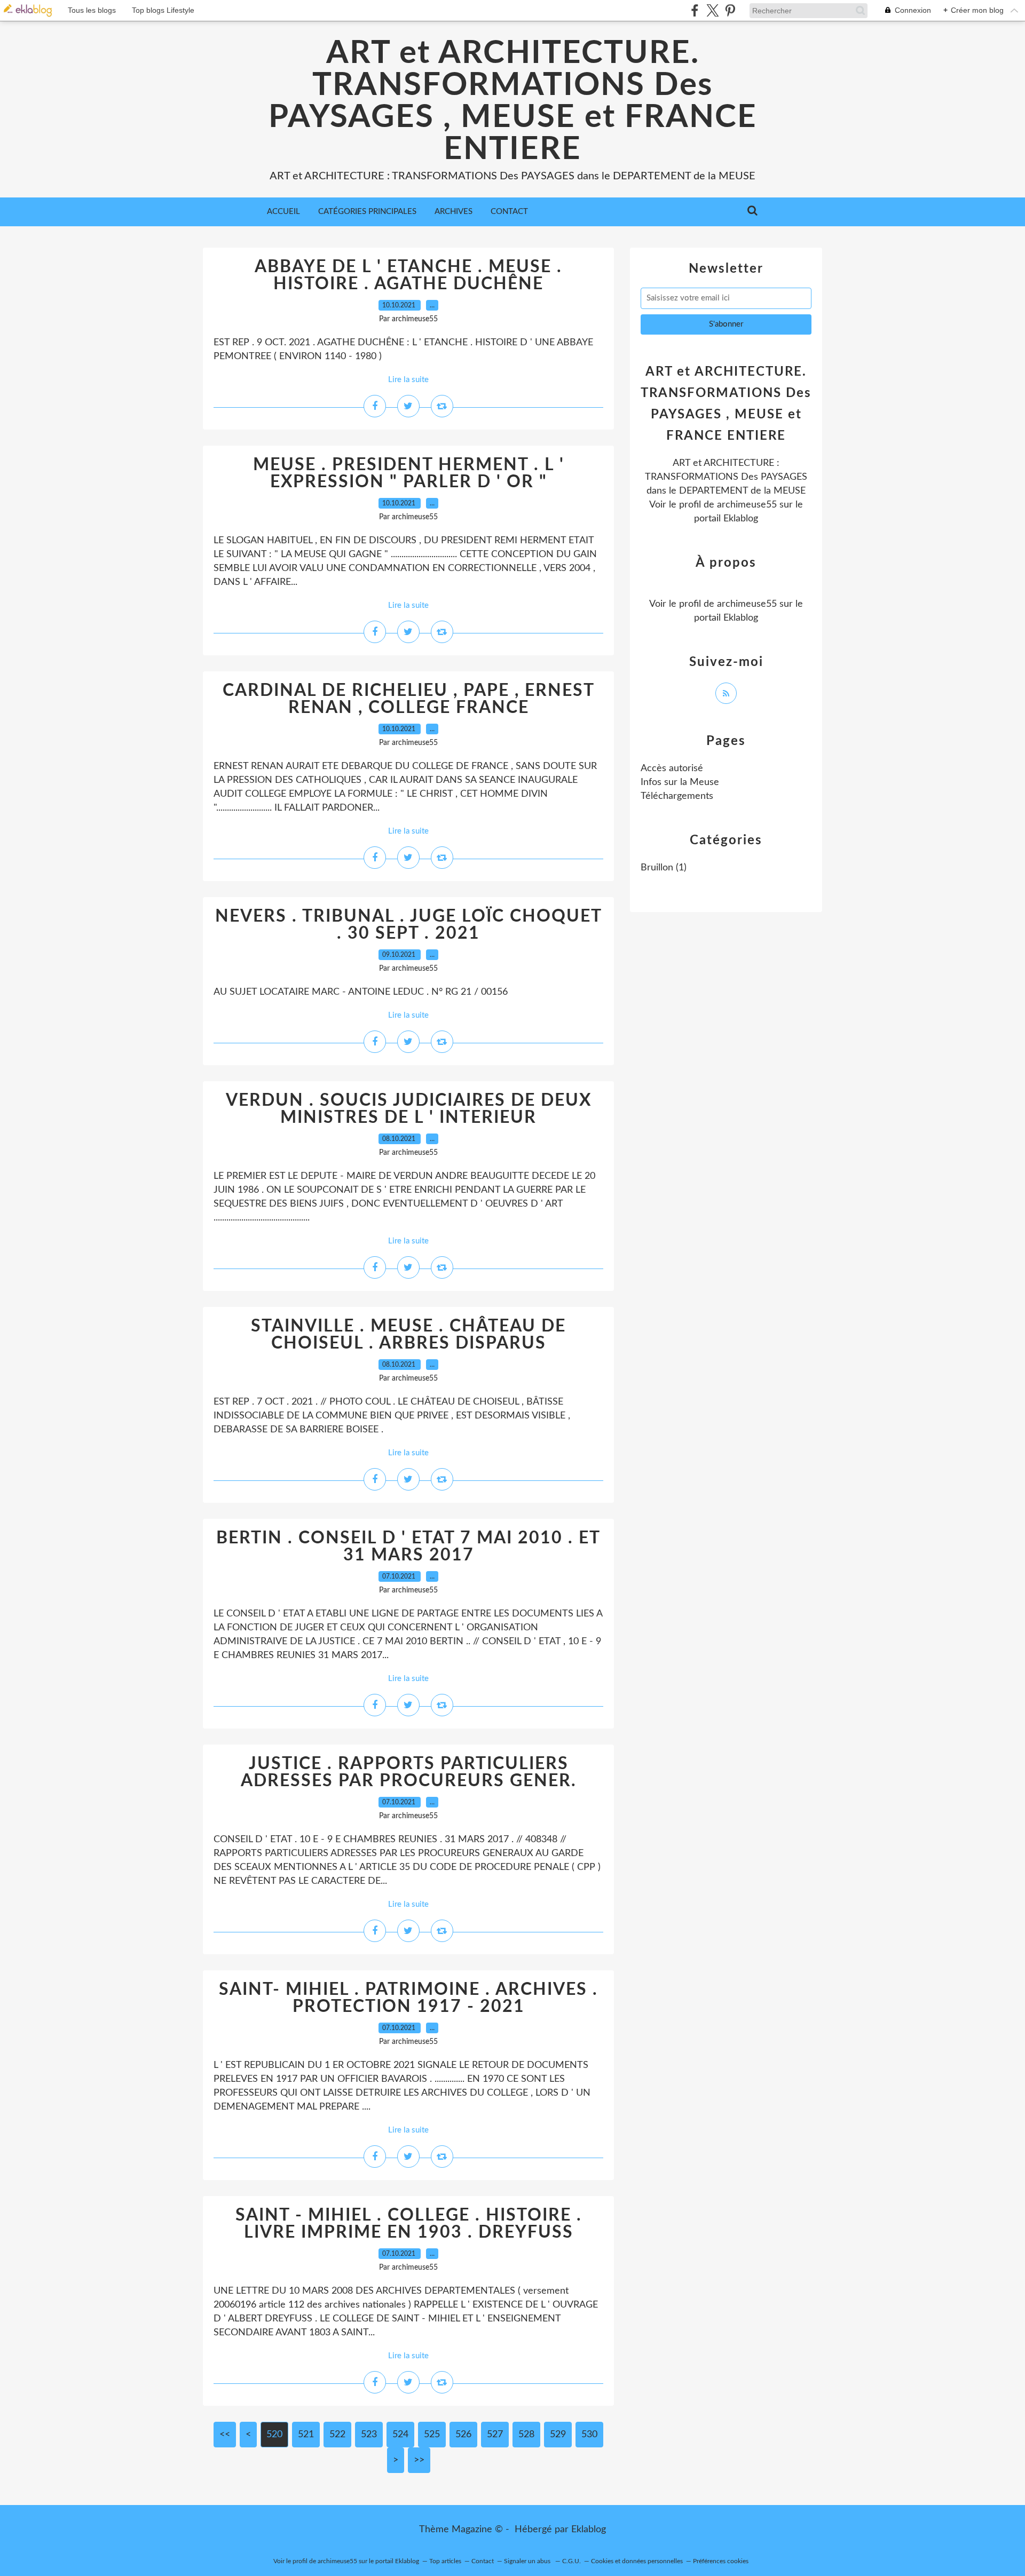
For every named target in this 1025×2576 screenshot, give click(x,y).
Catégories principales (367, 212)
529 (558, 2435)
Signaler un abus (528, 2561)
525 (432, 2435)
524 (400, 2435)
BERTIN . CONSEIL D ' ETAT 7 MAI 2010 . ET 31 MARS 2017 (408, 1547)
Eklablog (589, 2530)
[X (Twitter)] (712, 10)
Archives (454, 212)
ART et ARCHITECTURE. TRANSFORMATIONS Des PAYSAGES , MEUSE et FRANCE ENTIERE (513, 101)
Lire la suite (408, 380)
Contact (509, 212)
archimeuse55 (747, 505)
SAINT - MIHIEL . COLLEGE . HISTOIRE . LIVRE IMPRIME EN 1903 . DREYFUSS (409, 2224)
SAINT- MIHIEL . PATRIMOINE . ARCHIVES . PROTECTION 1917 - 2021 (408, 1998)
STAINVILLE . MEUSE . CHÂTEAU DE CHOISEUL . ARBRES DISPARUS (408, 1335)
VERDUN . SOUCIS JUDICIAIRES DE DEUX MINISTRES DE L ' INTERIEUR (409, 1109)
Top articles (445, 2561)
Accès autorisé (672, 768)
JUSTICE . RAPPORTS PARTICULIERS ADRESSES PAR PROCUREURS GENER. (409, 1772)
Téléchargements (677, 796)
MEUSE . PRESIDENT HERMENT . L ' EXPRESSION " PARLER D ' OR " (409, 473)
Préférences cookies (721, 2561)
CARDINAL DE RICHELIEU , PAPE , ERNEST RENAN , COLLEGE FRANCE (409, 699)
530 (589, 2435)
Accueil (283, 212)
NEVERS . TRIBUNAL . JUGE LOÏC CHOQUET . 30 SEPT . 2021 (409, 925)
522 (337, 2435)
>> (419, 2460)
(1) (664, 868)
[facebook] (695, 10)
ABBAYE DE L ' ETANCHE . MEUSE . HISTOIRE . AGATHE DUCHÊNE (408, 275)
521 (306, 2435)
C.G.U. (571, 2561)
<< (225, 2435)
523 (369, 2435)
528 (526, 2435)
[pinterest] (730, 10)
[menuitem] (283, 212)
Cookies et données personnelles (637, 2561)
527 (495, 2435)
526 (463, 2435)
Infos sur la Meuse (680, 782)
